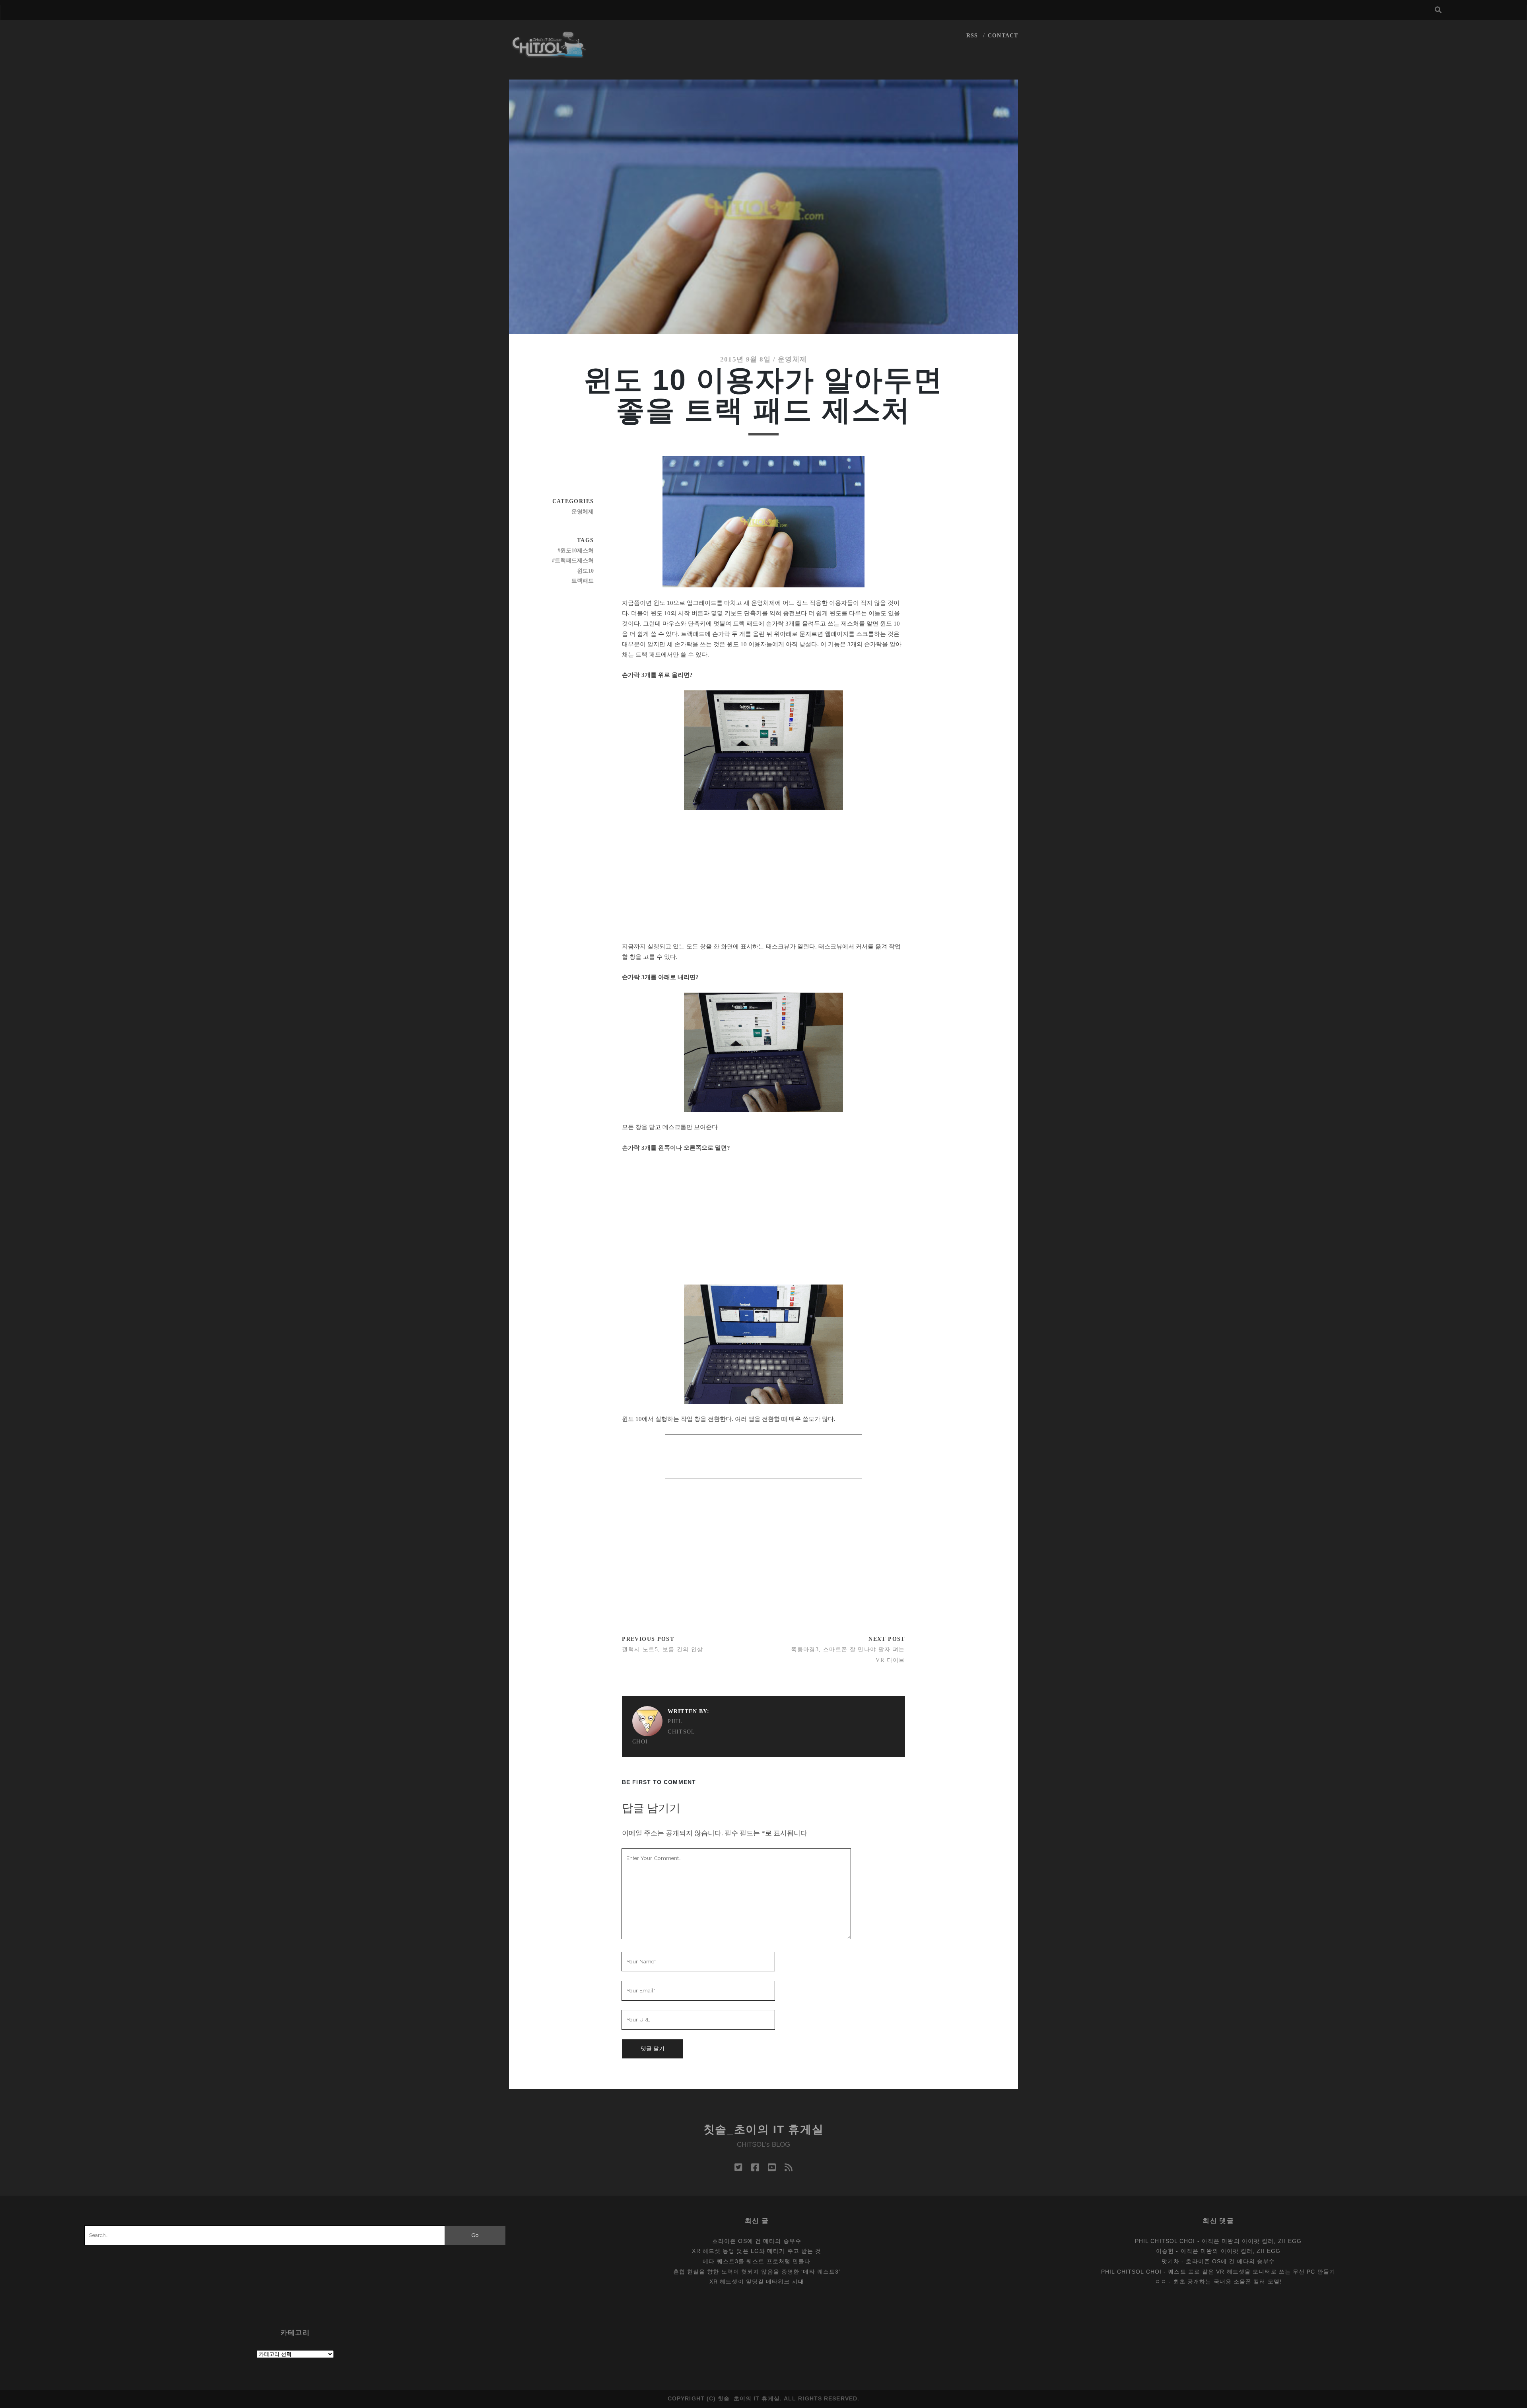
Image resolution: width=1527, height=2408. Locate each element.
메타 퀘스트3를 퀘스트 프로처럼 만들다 (757, 2261)
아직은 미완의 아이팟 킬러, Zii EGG (1252, 2241)
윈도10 (585, 571)
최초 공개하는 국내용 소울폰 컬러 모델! (1228, 2282)
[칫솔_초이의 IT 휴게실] (549, 54)
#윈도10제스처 (576, 551)
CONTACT (1003, 36)
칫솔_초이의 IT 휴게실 (764, 2129)
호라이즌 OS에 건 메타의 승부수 (757, 2241)
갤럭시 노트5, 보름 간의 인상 (662, 1649)
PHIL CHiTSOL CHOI (664, 1732)
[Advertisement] (764, 875)
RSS (972, 36)
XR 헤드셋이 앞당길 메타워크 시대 (757, 2282)
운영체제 (792, 359)
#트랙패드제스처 (573, 561)
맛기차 (1171, 2261)
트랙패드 (583, 581)
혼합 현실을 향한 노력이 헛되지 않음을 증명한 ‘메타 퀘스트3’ (757, 2272)
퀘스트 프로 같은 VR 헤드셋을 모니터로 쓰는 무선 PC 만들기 (1252, 2272)
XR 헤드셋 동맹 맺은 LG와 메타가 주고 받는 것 (757, 2251)
